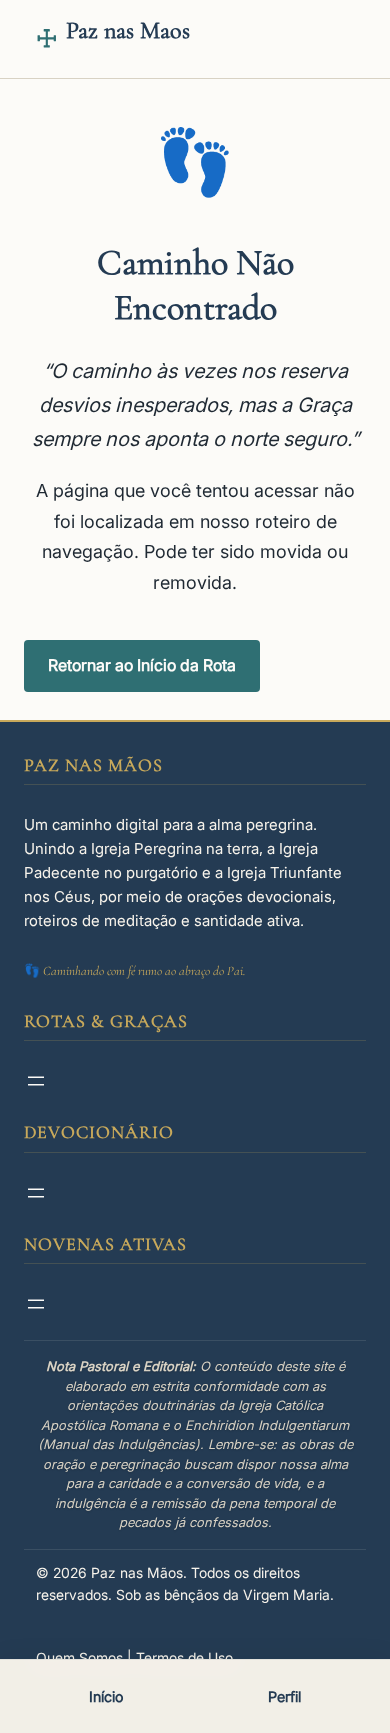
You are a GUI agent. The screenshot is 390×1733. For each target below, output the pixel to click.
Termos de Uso (184, 1657)
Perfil (284, 1696)
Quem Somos (79, 1657)
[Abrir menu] (36, 1081)
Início (106, 1696)
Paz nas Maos (128, 30)
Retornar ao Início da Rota (142, 665)
